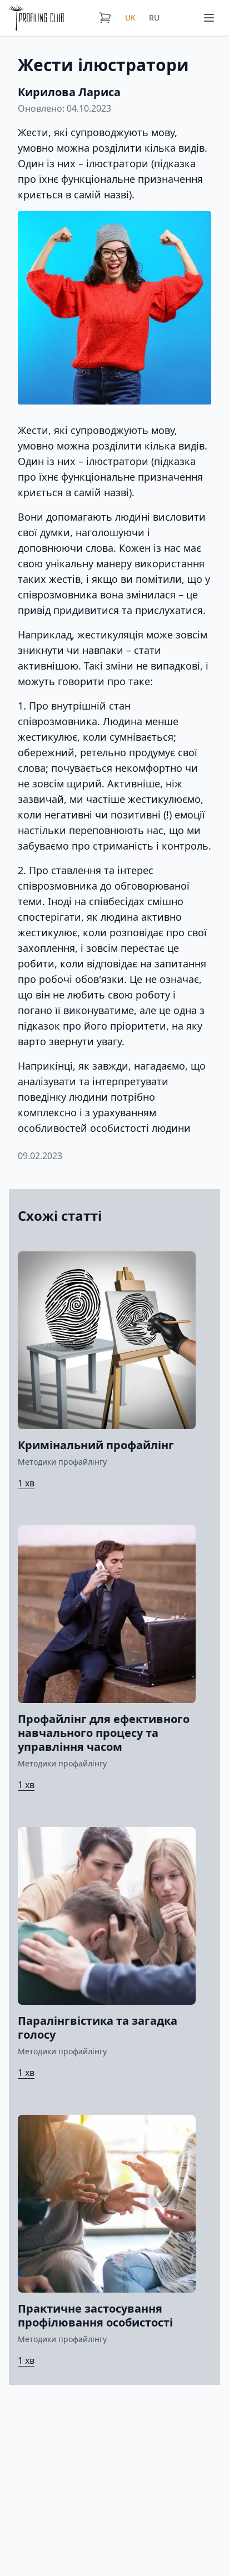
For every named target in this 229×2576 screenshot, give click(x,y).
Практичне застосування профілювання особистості (95, 2315)
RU (154, 18)
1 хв (26, 1483)
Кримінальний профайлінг (96, 1445)
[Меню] (209, 18)
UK (130, 18)
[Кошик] (105, 18)
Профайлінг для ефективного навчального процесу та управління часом (104, 1733)
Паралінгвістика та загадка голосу (98, 2028)
